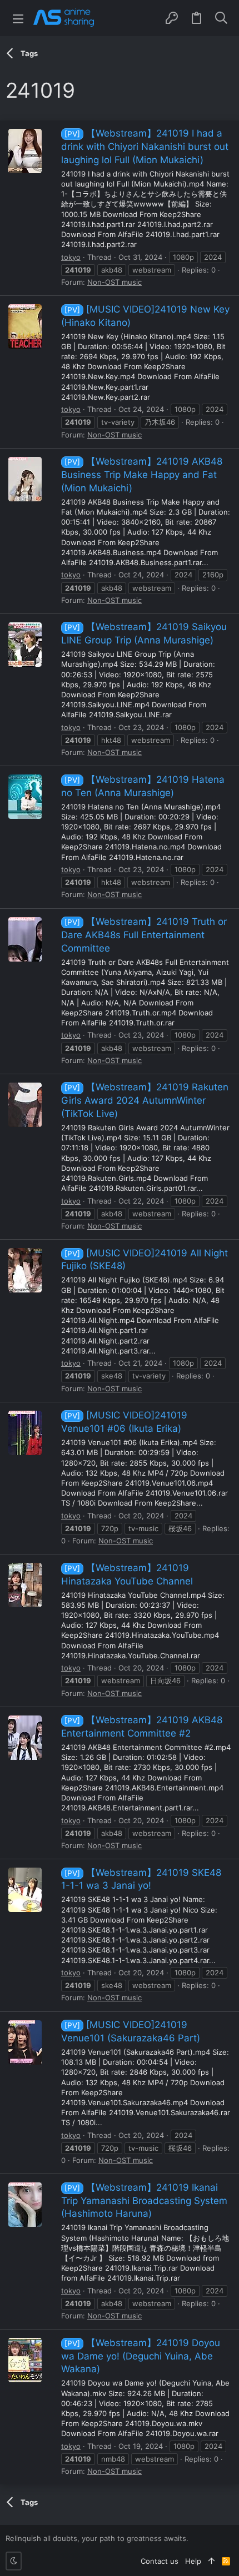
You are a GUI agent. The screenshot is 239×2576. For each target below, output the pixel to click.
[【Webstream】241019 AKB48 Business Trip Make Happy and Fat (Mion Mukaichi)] (25, 479)
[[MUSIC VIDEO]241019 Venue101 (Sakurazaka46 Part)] (25, 2042)
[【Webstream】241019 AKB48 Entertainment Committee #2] (25, 1738)
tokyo (71, 257)
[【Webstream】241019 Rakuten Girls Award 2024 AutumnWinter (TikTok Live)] (25, 1105)
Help (193, 2561)
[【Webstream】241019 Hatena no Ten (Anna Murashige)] (25, 797)
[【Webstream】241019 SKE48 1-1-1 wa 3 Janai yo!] (25, 1890)
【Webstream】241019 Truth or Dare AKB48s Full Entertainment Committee (144, 935)
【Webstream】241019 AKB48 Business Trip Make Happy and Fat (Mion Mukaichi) (142, 475)
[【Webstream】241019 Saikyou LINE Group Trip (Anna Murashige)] (25, 645)
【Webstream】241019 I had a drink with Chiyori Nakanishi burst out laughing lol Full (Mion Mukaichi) (145, 147)
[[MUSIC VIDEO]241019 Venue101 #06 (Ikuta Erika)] (25, 1433)
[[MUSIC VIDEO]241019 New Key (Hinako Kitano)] (25, 326)
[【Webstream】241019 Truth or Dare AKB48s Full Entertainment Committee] (25, 939)
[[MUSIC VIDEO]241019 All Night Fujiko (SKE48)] (25, 1270)
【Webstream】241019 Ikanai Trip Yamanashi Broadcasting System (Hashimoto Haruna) (144, 2201)
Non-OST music (114, 282)
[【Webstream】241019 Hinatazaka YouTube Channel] (25, 1585)
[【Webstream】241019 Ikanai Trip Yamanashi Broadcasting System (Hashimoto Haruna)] (25, 2205)
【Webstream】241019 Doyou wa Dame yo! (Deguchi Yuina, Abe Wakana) (141, 2356)
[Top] (211, 2561)
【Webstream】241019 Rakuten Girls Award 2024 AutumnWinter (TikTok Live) (145, 1100)
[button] (18, 18)
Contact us (160, 2561)
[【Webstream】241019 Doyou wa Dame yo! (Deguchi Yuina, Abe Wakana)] (25, 2360)
